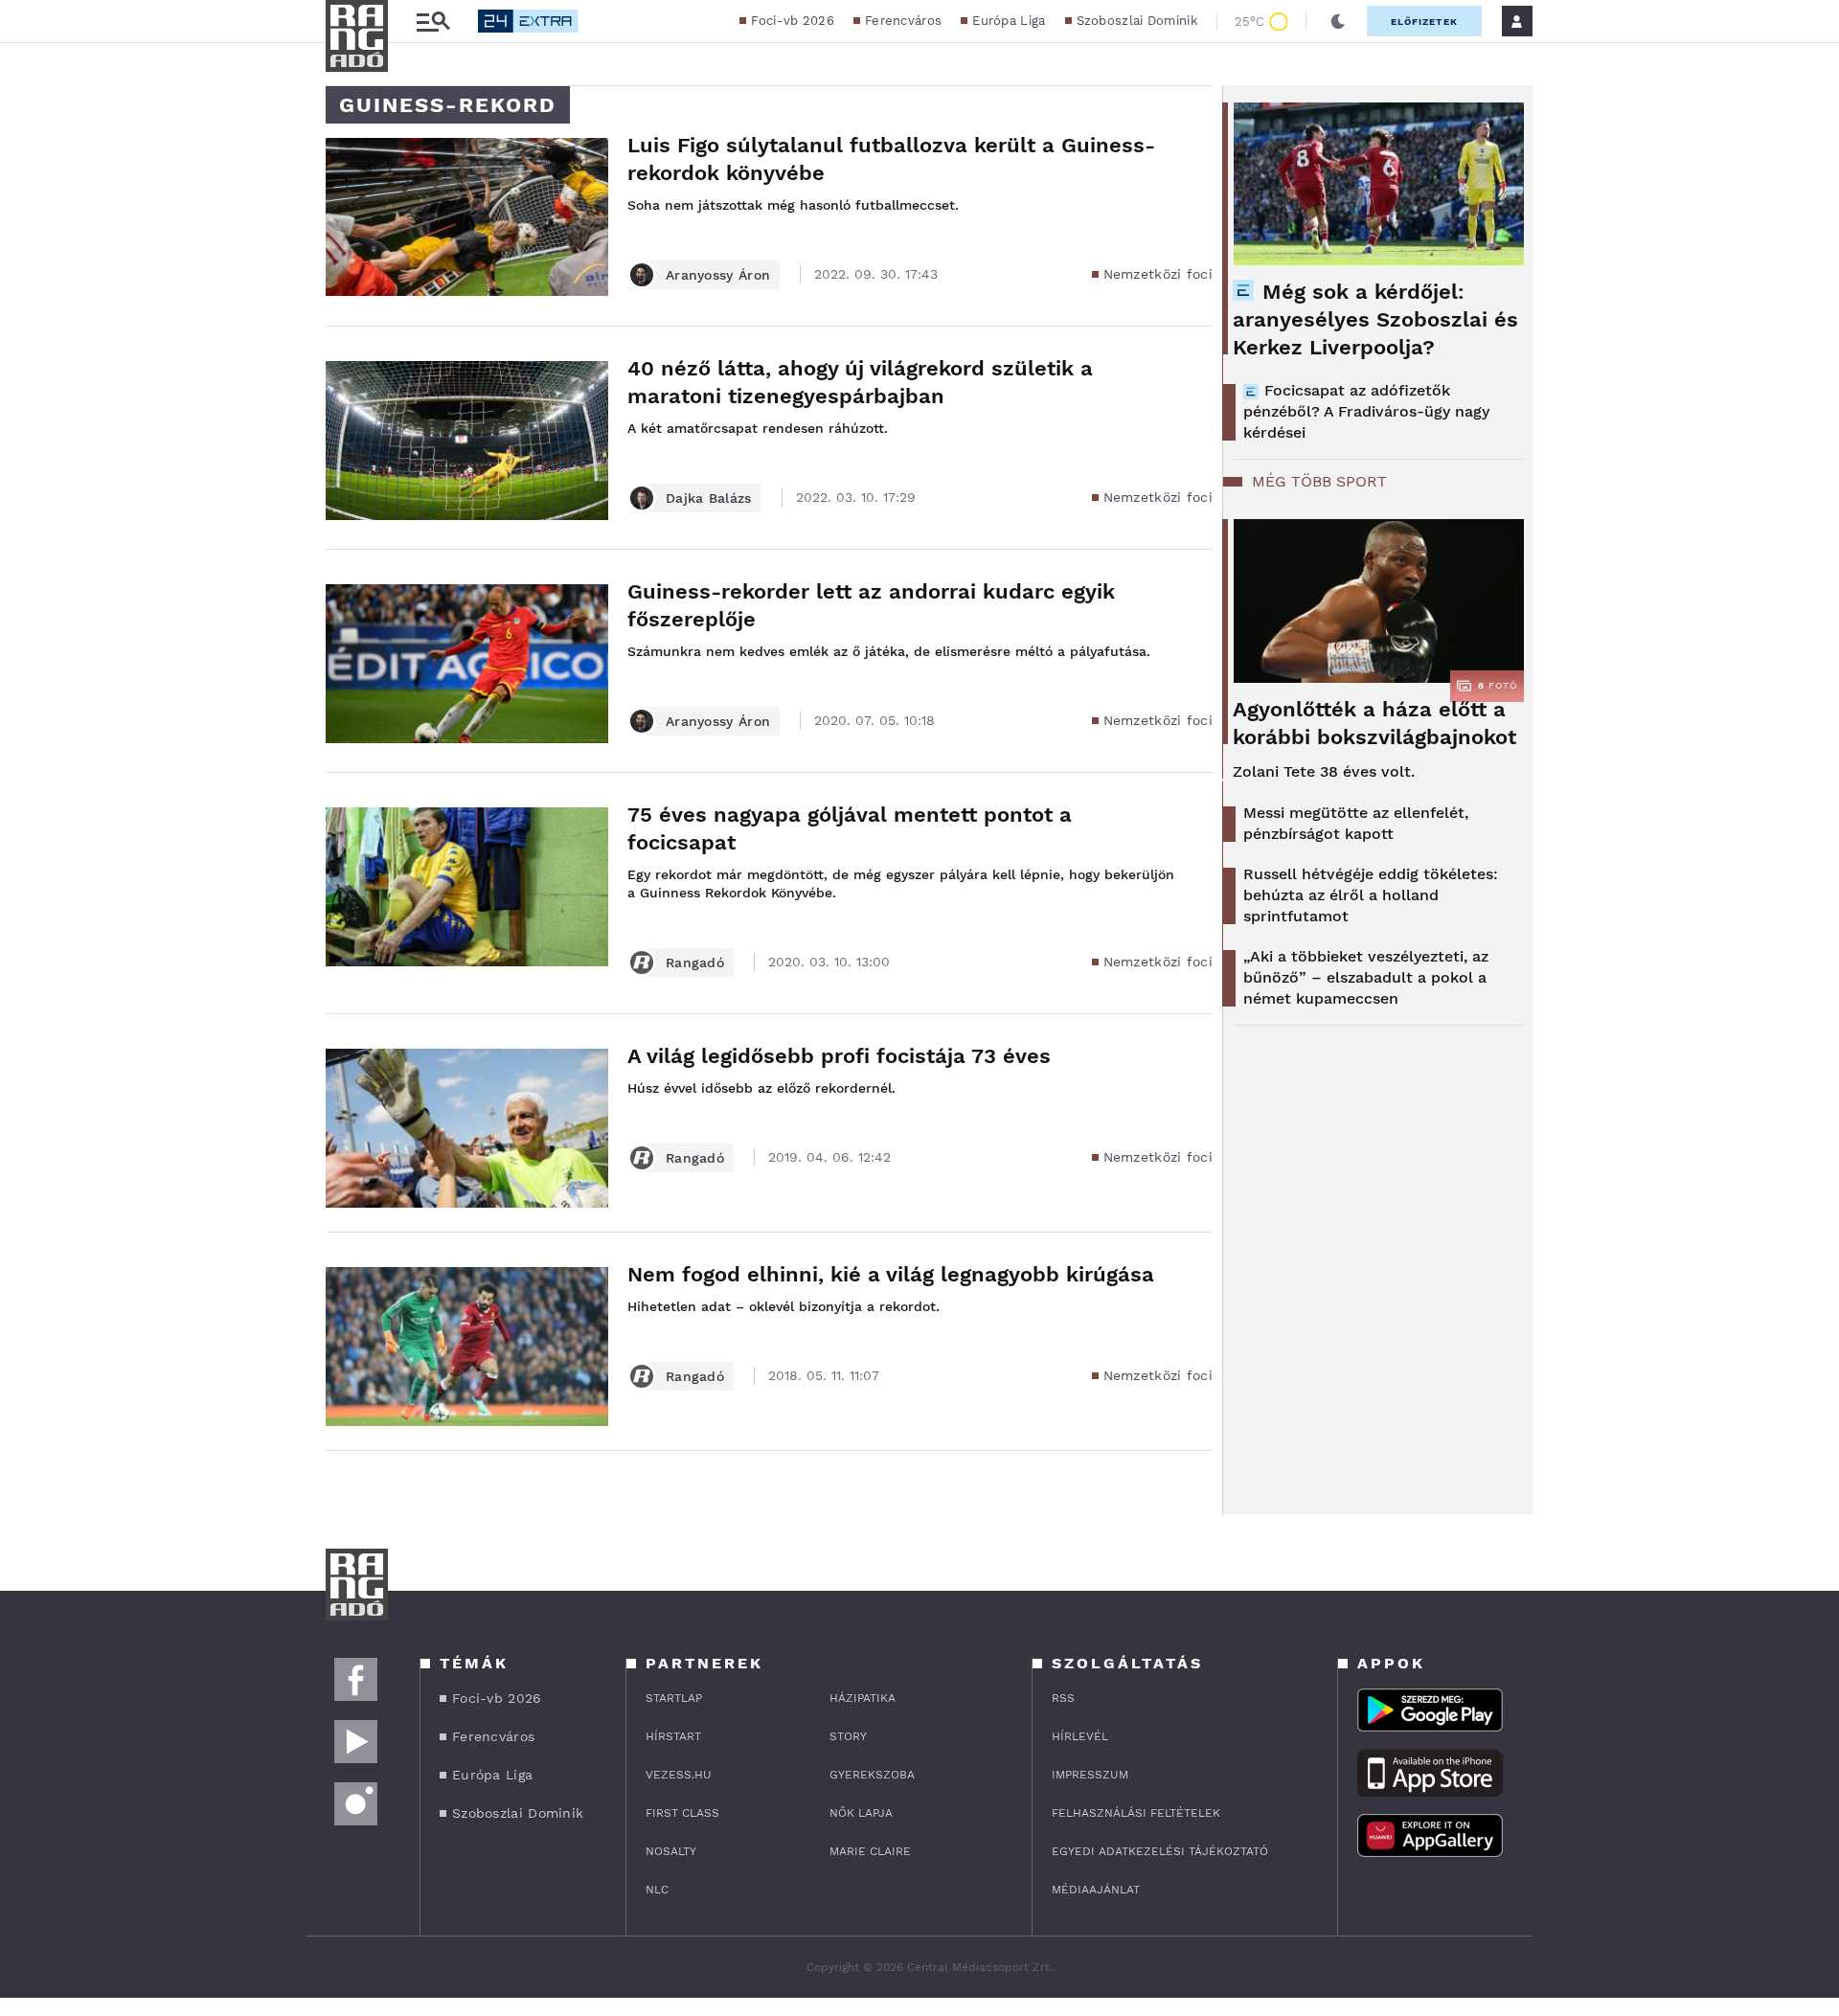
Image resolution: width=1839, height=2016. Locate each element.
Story (848, 1736)
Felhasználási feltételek (1136, 1813)
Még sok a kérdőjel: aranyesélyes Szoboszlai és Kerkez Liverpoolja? (1375, 319)
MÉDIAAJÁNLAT (1096, 1890)
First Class (682, 1813)
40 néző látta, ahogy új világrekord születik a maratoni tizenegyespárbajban (860, 382)
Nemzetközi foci (1158, 274)
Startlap (674, 1698)
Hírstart (673, 1736)
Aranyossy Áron (718, 275)
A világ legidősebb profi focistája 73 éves (839, 1056)
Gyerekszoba (872, 1775)
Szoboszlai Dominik (1137, 21)
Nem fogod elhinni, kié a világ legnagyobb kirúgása (891, 1274)
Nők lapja (861, 1813)
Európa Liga (1009, 21)
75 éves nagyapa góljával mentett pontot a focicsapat (850, 828)
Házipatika (863, 1698)
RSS (1063, 1698)
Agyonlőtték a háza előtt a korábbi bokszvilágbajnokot (1374, 723)
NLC (657, 1890)
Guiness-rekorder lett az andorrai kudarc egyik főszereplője (871, 605)
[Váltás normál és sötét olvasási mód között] (1338, 21)
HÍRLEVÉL (1080, 1736)
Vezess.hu (679, 1775)
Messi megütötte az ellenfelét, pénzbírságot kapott (1356, 823)
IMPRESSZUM (1090, 1775)
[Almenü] (433, 22)
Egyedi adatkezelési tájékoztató (1160, 1851)
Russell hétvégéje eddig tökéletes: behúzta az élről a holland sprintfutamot (1371, 895)
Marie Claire (870, 1851)
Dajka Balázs (709, 498)
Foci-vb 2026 (793, 21)
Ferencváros (903, 21)
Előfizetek (1424, 22)
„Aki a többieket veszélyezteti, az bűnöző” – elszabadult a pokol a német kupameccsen (1366, 977)
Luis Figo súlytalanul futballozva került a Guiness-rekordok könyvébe (891, 159)
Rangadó (695, 963)
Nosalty (671, 1851)
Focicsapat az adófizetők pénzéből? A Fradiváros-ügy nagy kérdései (1366, 411)
